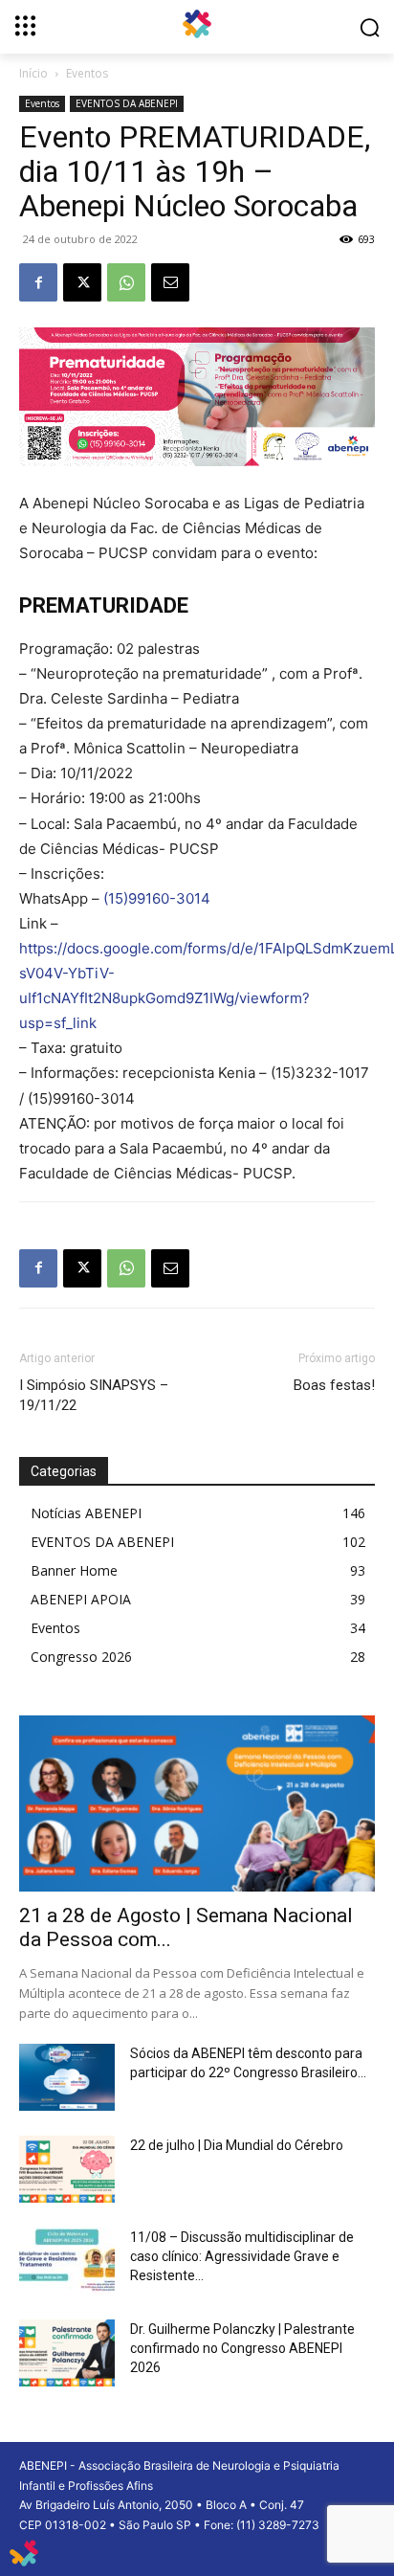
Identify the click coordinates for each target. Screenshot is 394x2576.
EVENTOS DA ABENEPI (127, 103)
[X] (82, 282)
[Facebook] (38, 282)
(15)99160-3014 (157, 898)
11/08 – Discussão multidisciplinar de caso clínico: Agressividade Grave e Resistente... (242, 2256)
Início (33, 73)
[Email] (170, 282)
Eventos (87, 73)
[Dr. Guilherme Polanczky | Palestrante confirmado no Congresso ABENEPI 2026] (67, 2353)
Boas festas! (334, 1385)
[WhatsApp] (126, 282)
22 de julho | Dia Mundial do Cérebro (237, 2145)
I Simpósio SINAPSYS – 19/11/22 (94, 1395)
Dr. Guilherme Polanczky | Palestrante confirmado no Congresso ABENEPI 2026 (242, 2348)
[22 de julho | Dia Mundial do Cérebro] (67, 2169)
